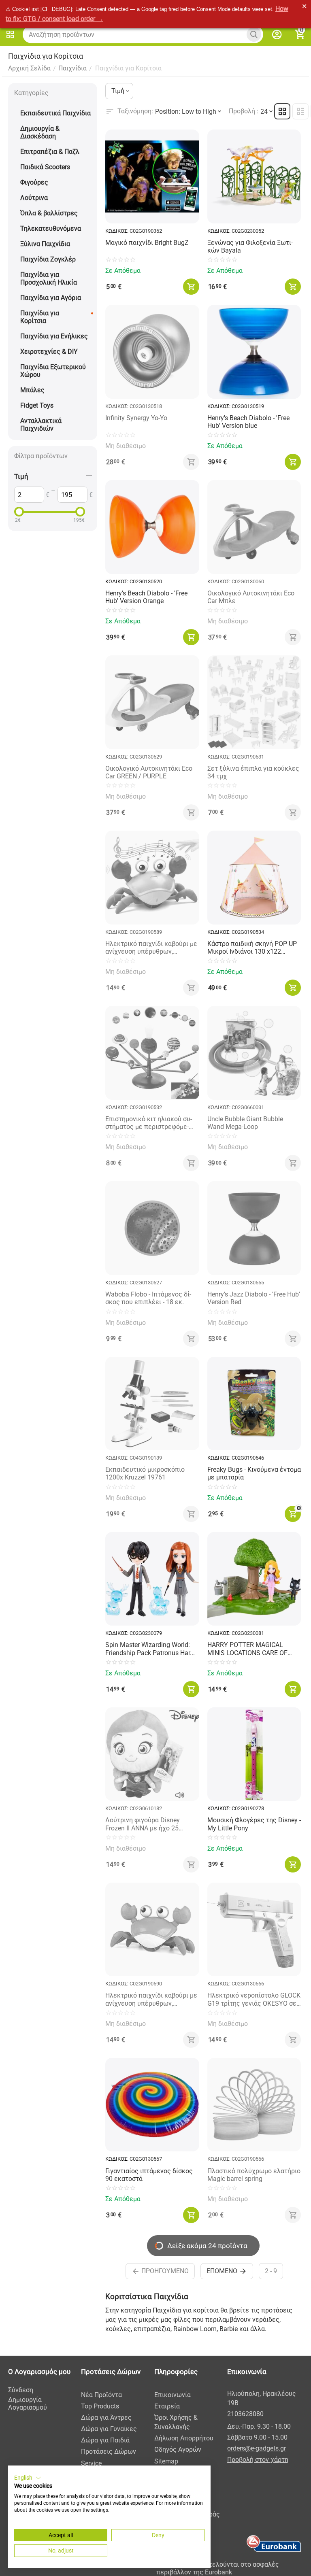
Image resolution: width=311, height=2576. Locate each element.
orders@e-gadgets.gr (257, 2448)
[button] (28, 2478)
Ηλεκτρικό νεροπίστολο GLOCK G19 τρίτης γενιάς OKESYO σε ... (254, 1999)
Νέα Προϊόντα (101, 2395)
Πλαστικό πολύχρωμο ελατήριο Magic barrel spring (254, 2175)
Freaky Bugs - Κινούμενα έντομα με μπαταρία (254, 1473)
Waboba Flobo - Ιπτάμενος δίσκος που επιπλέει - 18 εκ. (148, 1298)
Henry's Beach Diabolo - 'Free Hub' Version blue (248, 422)
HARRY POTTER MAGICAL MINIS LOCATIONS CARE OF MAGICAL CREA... (247, 1649)
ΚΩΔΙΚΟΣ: (117, 231)
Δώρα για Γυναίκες (109, 2429)
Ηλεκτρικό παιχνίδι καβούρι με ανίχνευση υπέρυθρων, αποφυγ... (151, 948)
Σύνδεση (21, 2390)
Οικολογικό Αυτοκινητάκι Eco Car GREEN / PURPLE (149, 772)
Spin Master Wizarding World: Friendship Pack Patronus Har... (150, 1649)
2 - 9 (271, 2271)
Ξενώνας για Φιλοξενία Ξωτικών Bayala (250, 247)
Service (91, 2463)
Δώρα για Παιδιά (105, 2440)
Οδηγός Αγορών (178, 2450)
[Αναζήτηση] (254, 34)
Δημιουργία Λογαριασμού (28, 2404)
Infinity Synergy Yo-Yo (136, 418)
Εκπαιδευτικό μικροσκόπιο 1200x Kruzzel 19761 (145, 1473)
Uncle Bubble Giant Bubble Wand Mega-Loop (245, 1123)
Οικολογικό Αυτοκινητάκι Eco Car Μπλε (251, 597)
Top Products (100, 2406)
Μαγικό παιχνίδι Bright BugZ (147, 243)
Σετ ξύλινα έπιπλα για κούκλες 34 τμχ (253, 772)
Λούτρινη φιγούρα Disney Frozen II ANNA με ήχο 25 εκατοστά (143, 1824)
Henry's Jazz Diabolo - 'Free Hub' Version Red (254, 1298)
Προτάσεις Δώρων (109, 2452)
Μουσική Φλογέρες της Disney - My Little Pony (254, 1824)
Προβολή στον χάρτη (258, 2460)
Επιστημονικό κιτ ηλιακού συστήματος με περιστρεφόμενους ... (149, 1123)
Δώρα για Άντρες (106, 2418)
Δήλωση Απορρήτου (184, 2438)
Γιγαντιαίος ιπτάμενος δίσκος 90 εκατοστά (149, 2175)
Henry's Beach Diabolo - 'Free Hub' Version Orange (146, 597)
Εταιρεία (167, 2406)
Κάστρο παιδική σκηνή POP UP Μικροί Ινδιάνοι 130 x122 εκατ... (252, 948)
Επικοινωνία (173, 2395)
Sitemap (166, 2461)
